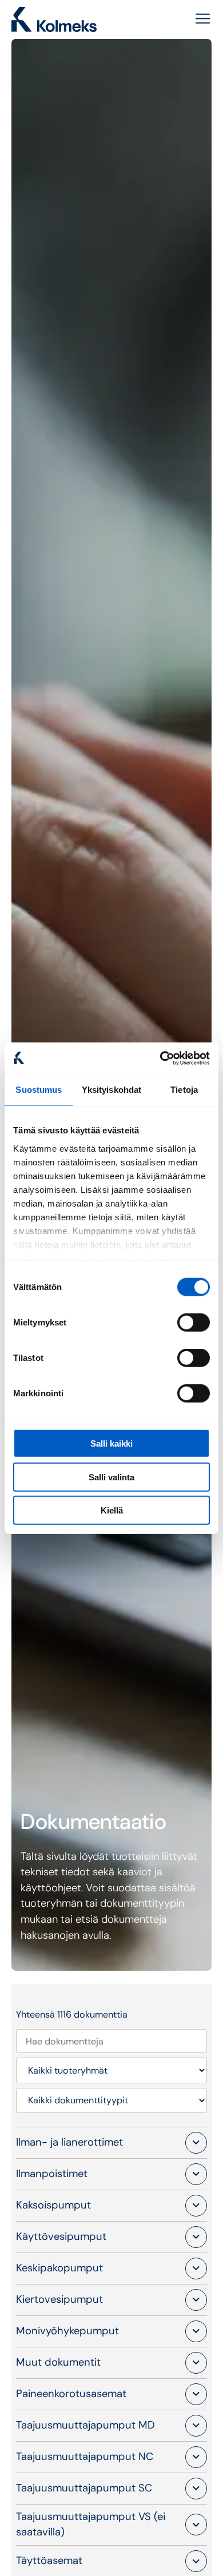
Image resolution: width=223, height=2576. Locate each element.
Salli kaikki (111, 1443)
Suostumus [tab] (39, 1090)
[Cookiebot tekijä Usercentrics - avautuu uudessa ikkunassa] (160, 1058)
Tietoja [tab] (184, 1090)
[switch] (194, 1323)
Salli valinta (111, 1477)
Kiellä (112, 1510)
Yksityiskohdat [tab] (111, 1090)
